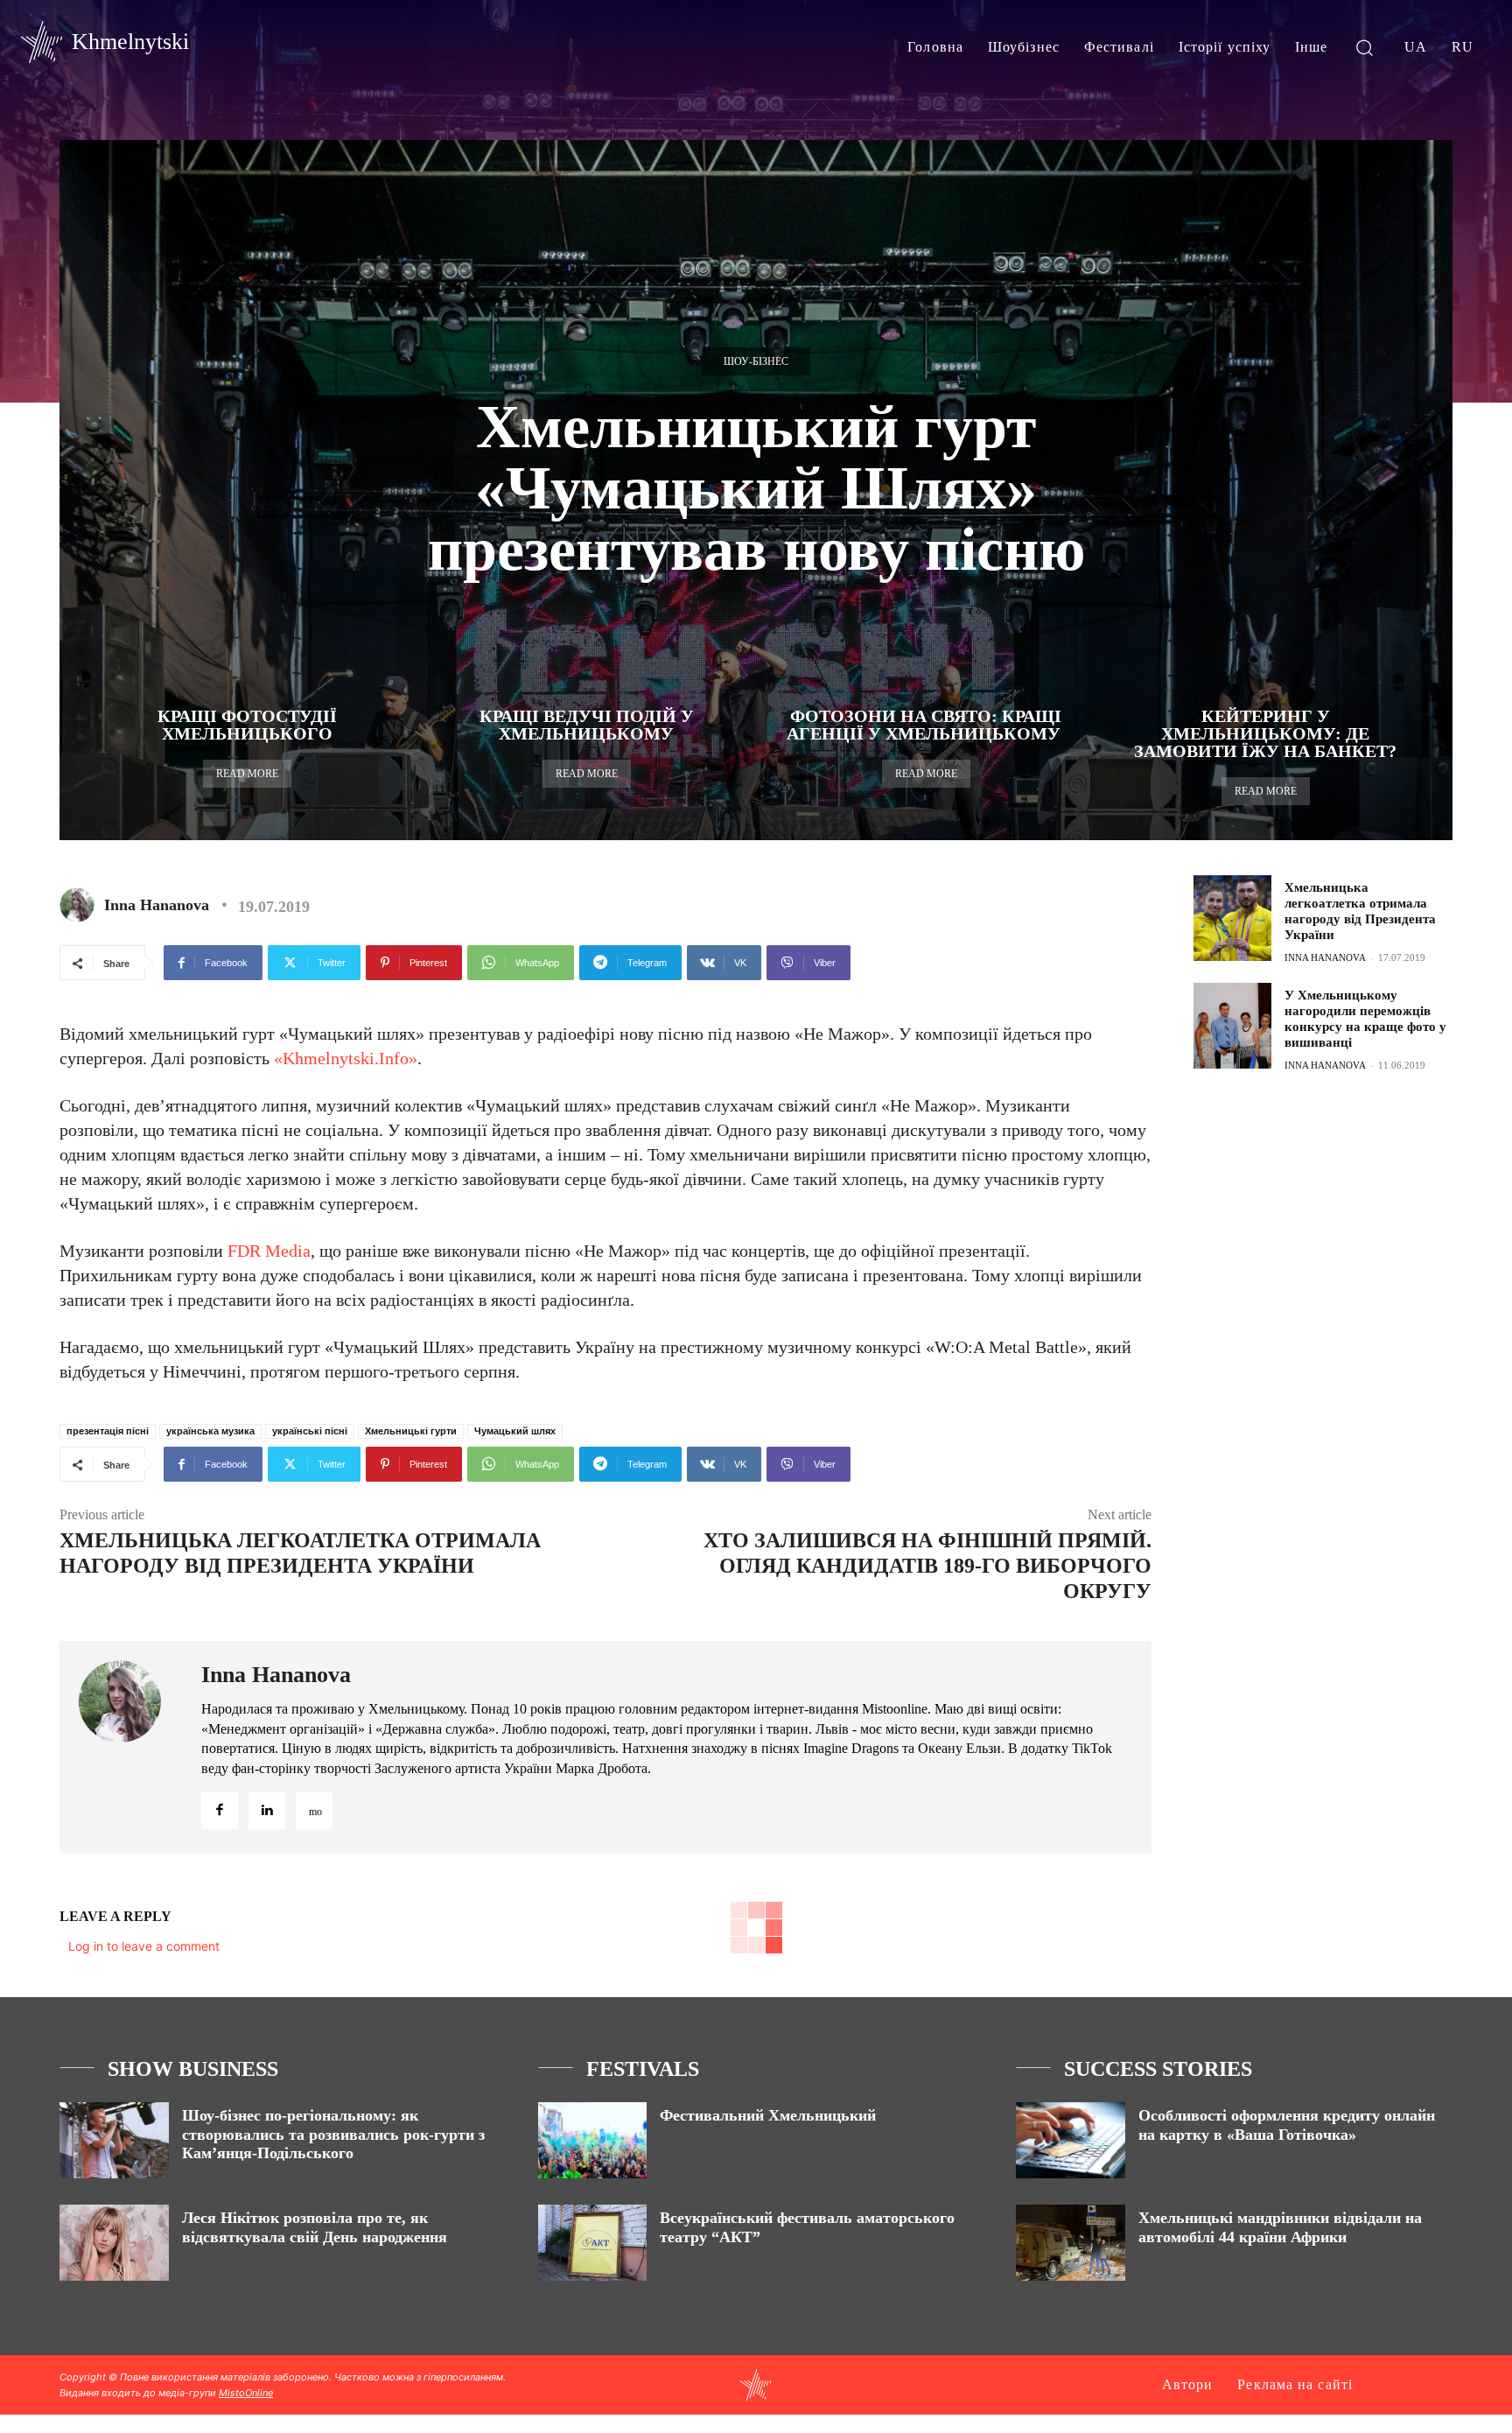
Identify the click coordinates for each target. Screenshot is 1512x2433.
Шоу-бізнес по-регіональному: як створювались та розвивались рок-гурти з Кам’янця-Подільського (333, 2134)
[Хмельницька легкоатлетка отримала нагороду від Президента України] (1232, 918)
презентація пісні (108, 1431)
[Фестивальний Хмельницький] (593, 2140)
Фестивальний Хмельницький (768, 2115)
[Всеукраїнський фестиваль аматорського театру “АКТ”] (593, 2243)
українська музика (210, 1431)
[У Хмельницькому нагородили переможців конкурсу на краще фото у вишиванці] (1232, 1026)
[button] (1365, 47)
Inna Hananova (157, 905)
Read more (247, 774)
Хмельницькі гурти (411, 1431)
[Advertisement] (1325, 1217)
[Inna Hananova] (80, 905)
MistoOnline (246, 2393)
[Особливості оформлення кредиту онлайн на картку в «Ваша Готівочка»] (1071, 2140)
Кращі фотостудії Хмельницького (247, 725)
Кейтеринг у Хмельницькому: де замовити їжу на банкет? (1265, 733)
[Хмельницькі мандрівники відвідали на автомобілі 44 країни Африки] (1071, 2243)
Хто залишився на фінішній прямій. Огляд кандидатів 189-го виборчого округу (927, 1566)
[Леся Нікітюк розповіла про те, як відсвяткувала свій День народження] (114, 2243)
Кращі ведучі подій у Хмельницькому (587, 725)
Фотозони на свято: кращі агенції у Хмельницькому (926, 725)
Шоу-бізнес (756, 361)
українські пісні (310, 1431)
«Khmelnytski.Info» (343, 1058)
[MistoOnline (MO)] (314, 1811)
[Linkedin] (267, 1811)
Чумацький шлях (515, 1431)
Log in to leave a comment (144, 1946)
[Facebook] (220, 1811)
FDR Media (269, 1251)
